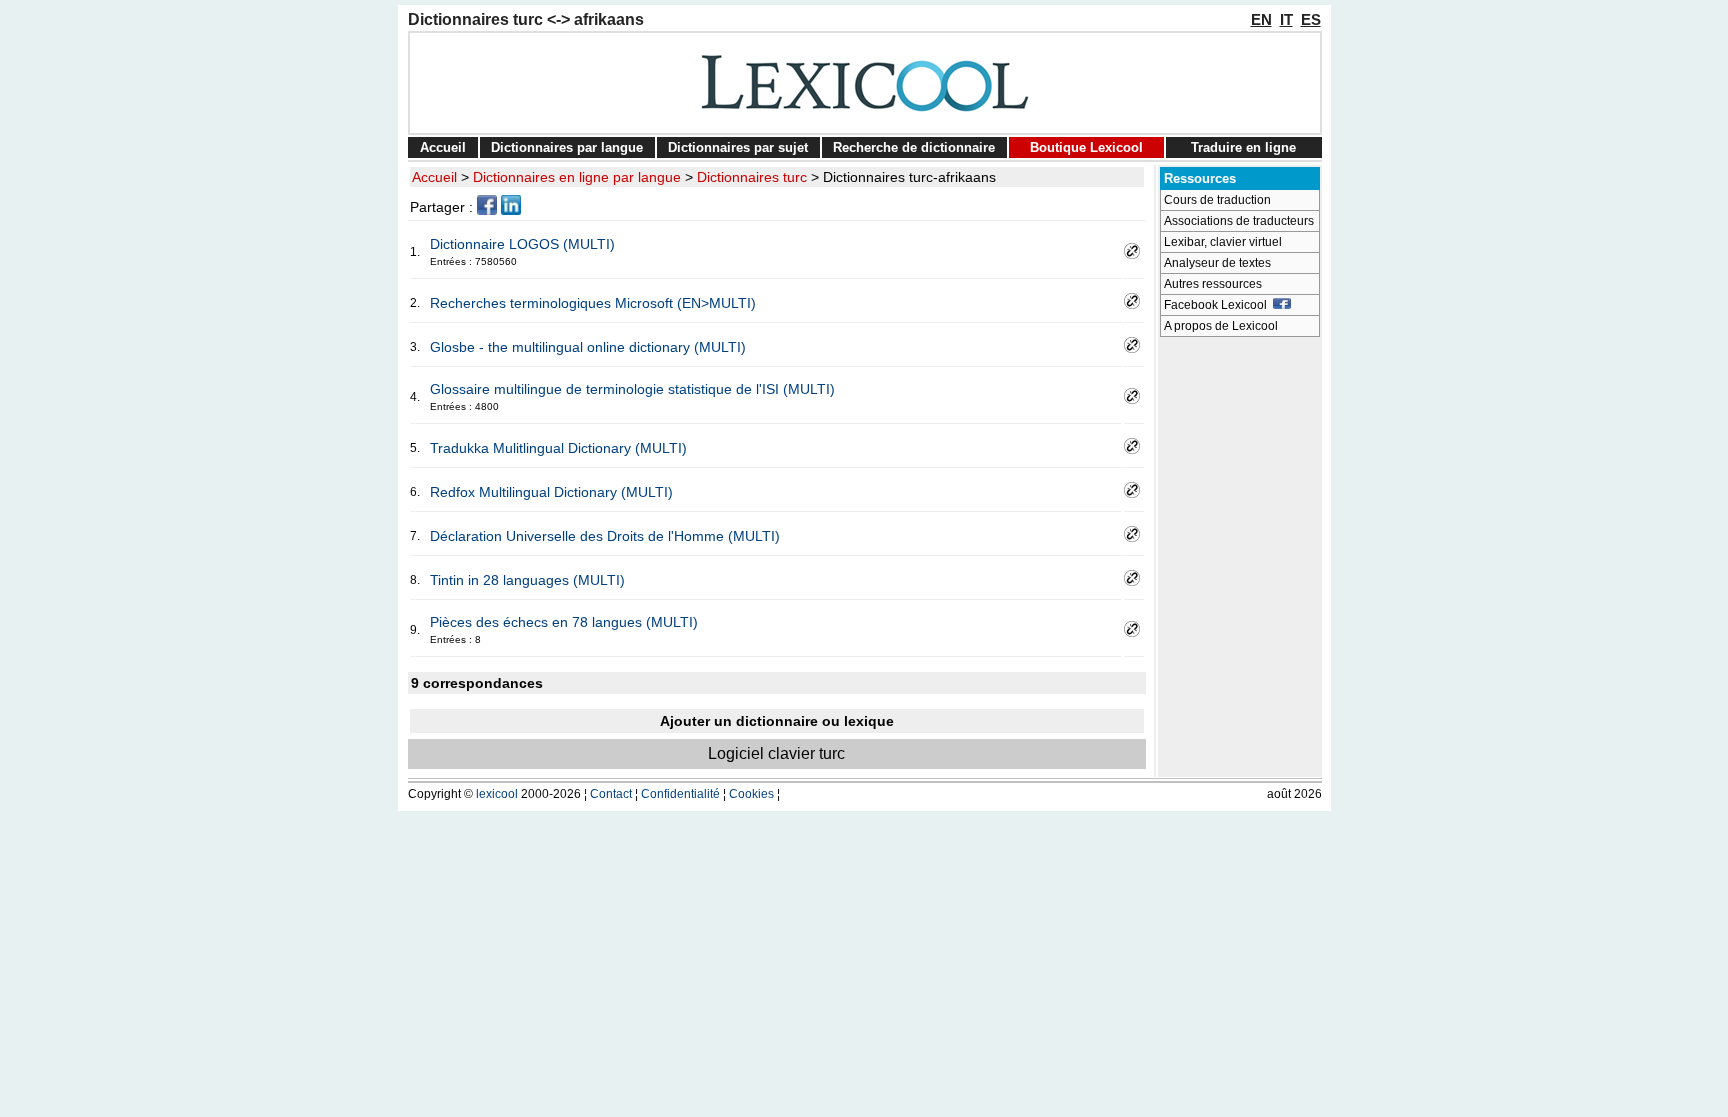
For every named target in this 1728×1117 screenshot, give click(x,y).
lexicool (497, 794)
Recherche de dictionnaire (914, 147)
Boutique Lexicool (1086, 147)
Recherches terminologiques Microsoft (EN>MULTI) (593, 303)
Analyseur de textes (1217, 263)
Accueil (443, 147)
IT (1286, 19)
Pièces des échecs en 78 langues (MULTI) (564, 622)
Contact (611, 794)
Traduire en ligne (1243, 147)
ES (1311, 19)
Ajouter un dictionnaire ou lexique (777, 721)
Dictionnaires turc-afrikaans (909, 177)
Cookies (751, 794)
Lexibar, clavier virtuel (1223, 242)
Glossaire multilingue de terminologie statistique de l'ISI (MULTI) (632, 389)
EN (1261, 19)
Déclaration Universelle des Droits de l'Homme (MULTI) (605, 536)
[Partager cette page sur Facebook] (487, 210)
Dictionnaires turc (752, 177)
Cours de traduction (1217, 200)
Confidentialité (680, 794)
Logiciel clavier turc (776, 753)
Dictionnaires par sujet (738, 147)
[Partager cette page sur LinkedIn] (511, 210)
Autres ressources (1213, 284)
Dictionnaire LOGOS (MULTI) (522, 244)
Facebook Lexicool (1218, 305)
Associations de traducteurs (1239, 221)
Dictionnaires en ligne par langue (577, 177)
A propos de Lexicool (1221, 326)
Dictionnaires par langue (567, 147)
